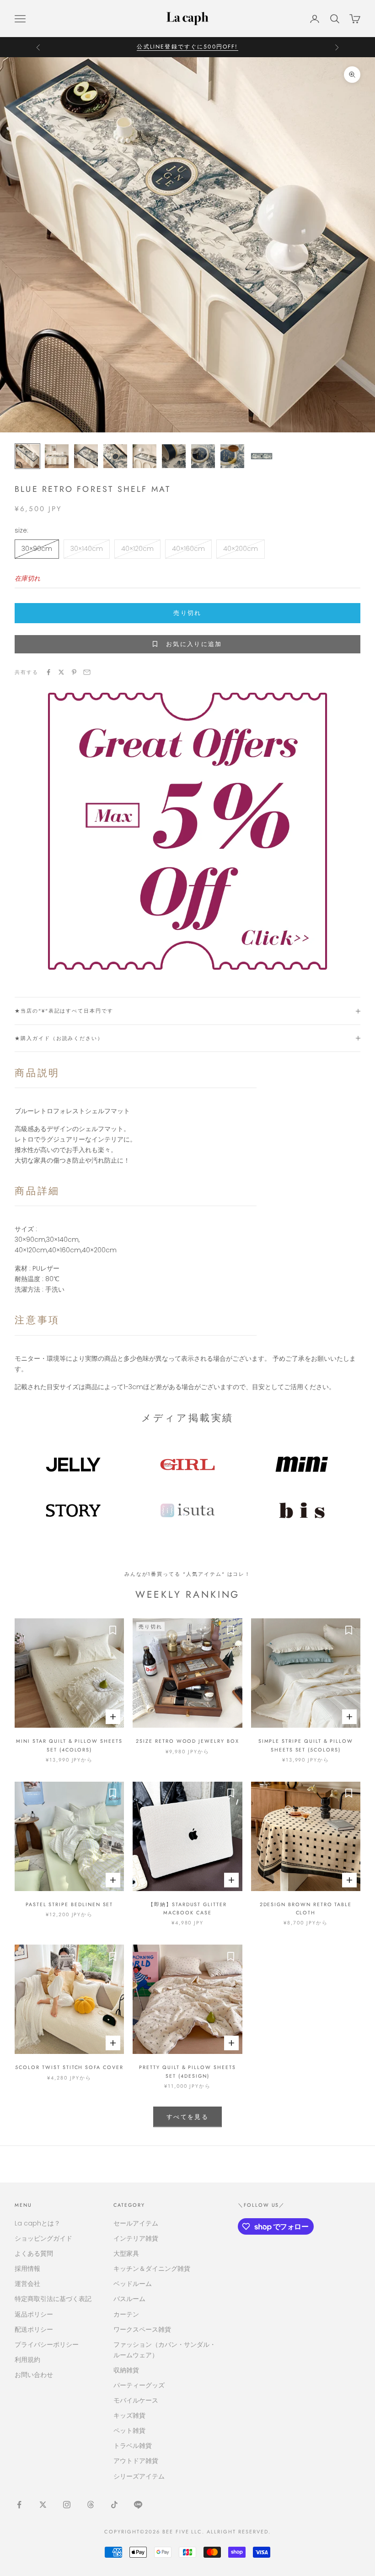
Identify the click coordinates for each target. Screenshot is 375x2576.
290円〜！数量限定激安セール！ (187, 47)
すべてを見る (187, 2117)
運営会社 (27, 2284)
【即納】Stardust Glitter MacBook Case (187, 1908)
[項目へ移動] (27, 456)
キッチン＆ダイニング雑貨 (152, 2269)
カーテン (126, 2314)
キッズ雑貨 (129, 2415)
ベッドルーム (133, 2284)
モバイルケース (136, 2400)
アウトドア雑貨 (136, 2461)
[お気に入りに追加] (112, 1630)
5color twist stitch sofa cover (69, 2067)
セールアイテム (136, 2223)
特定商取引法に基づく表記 (53, 2299)
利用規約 (27, 2360)
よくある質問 (34, 2253)
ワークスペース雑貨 (142, 2329)
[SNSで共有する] (48, 672)
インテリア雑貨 (136, 2238)
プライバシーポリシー (47, 2344)
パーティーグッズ (139, 2385)
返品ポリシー (34, 2314)
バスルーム (129, 2299)
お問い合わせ (34, 2375)
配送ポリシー (34, 2329)
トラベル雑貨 (133, 2446)
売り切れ (187, 613)
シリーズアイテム (139, 2476)
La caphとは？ (37, 2223)
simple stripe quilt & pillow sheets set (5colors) (306, 1745)
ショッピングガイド (43, 2238)
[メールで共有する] (87, 672)
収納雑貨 (126, 2370)
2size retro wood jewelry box (187, 1741)
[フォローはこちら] (19, 2505)
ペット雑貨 (129, 2430)
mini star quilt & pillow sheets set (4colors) (69, 1745)
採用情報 (27, 2269)
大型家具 (126, 2253)
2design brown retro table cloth (306, 1908)
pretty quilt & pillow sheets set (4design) (187, 2071)
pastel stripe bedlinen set (70, 1904)
